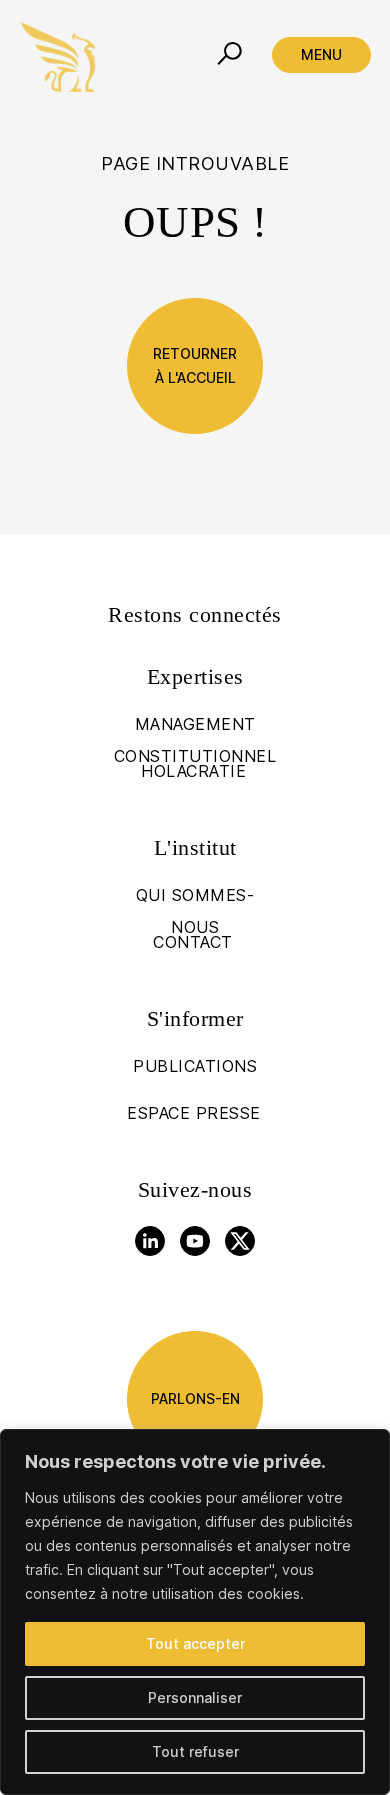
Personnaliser (195, 1697)
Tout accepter (195, 1643)
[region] (195, 1612)
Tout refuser (195, 1751)
